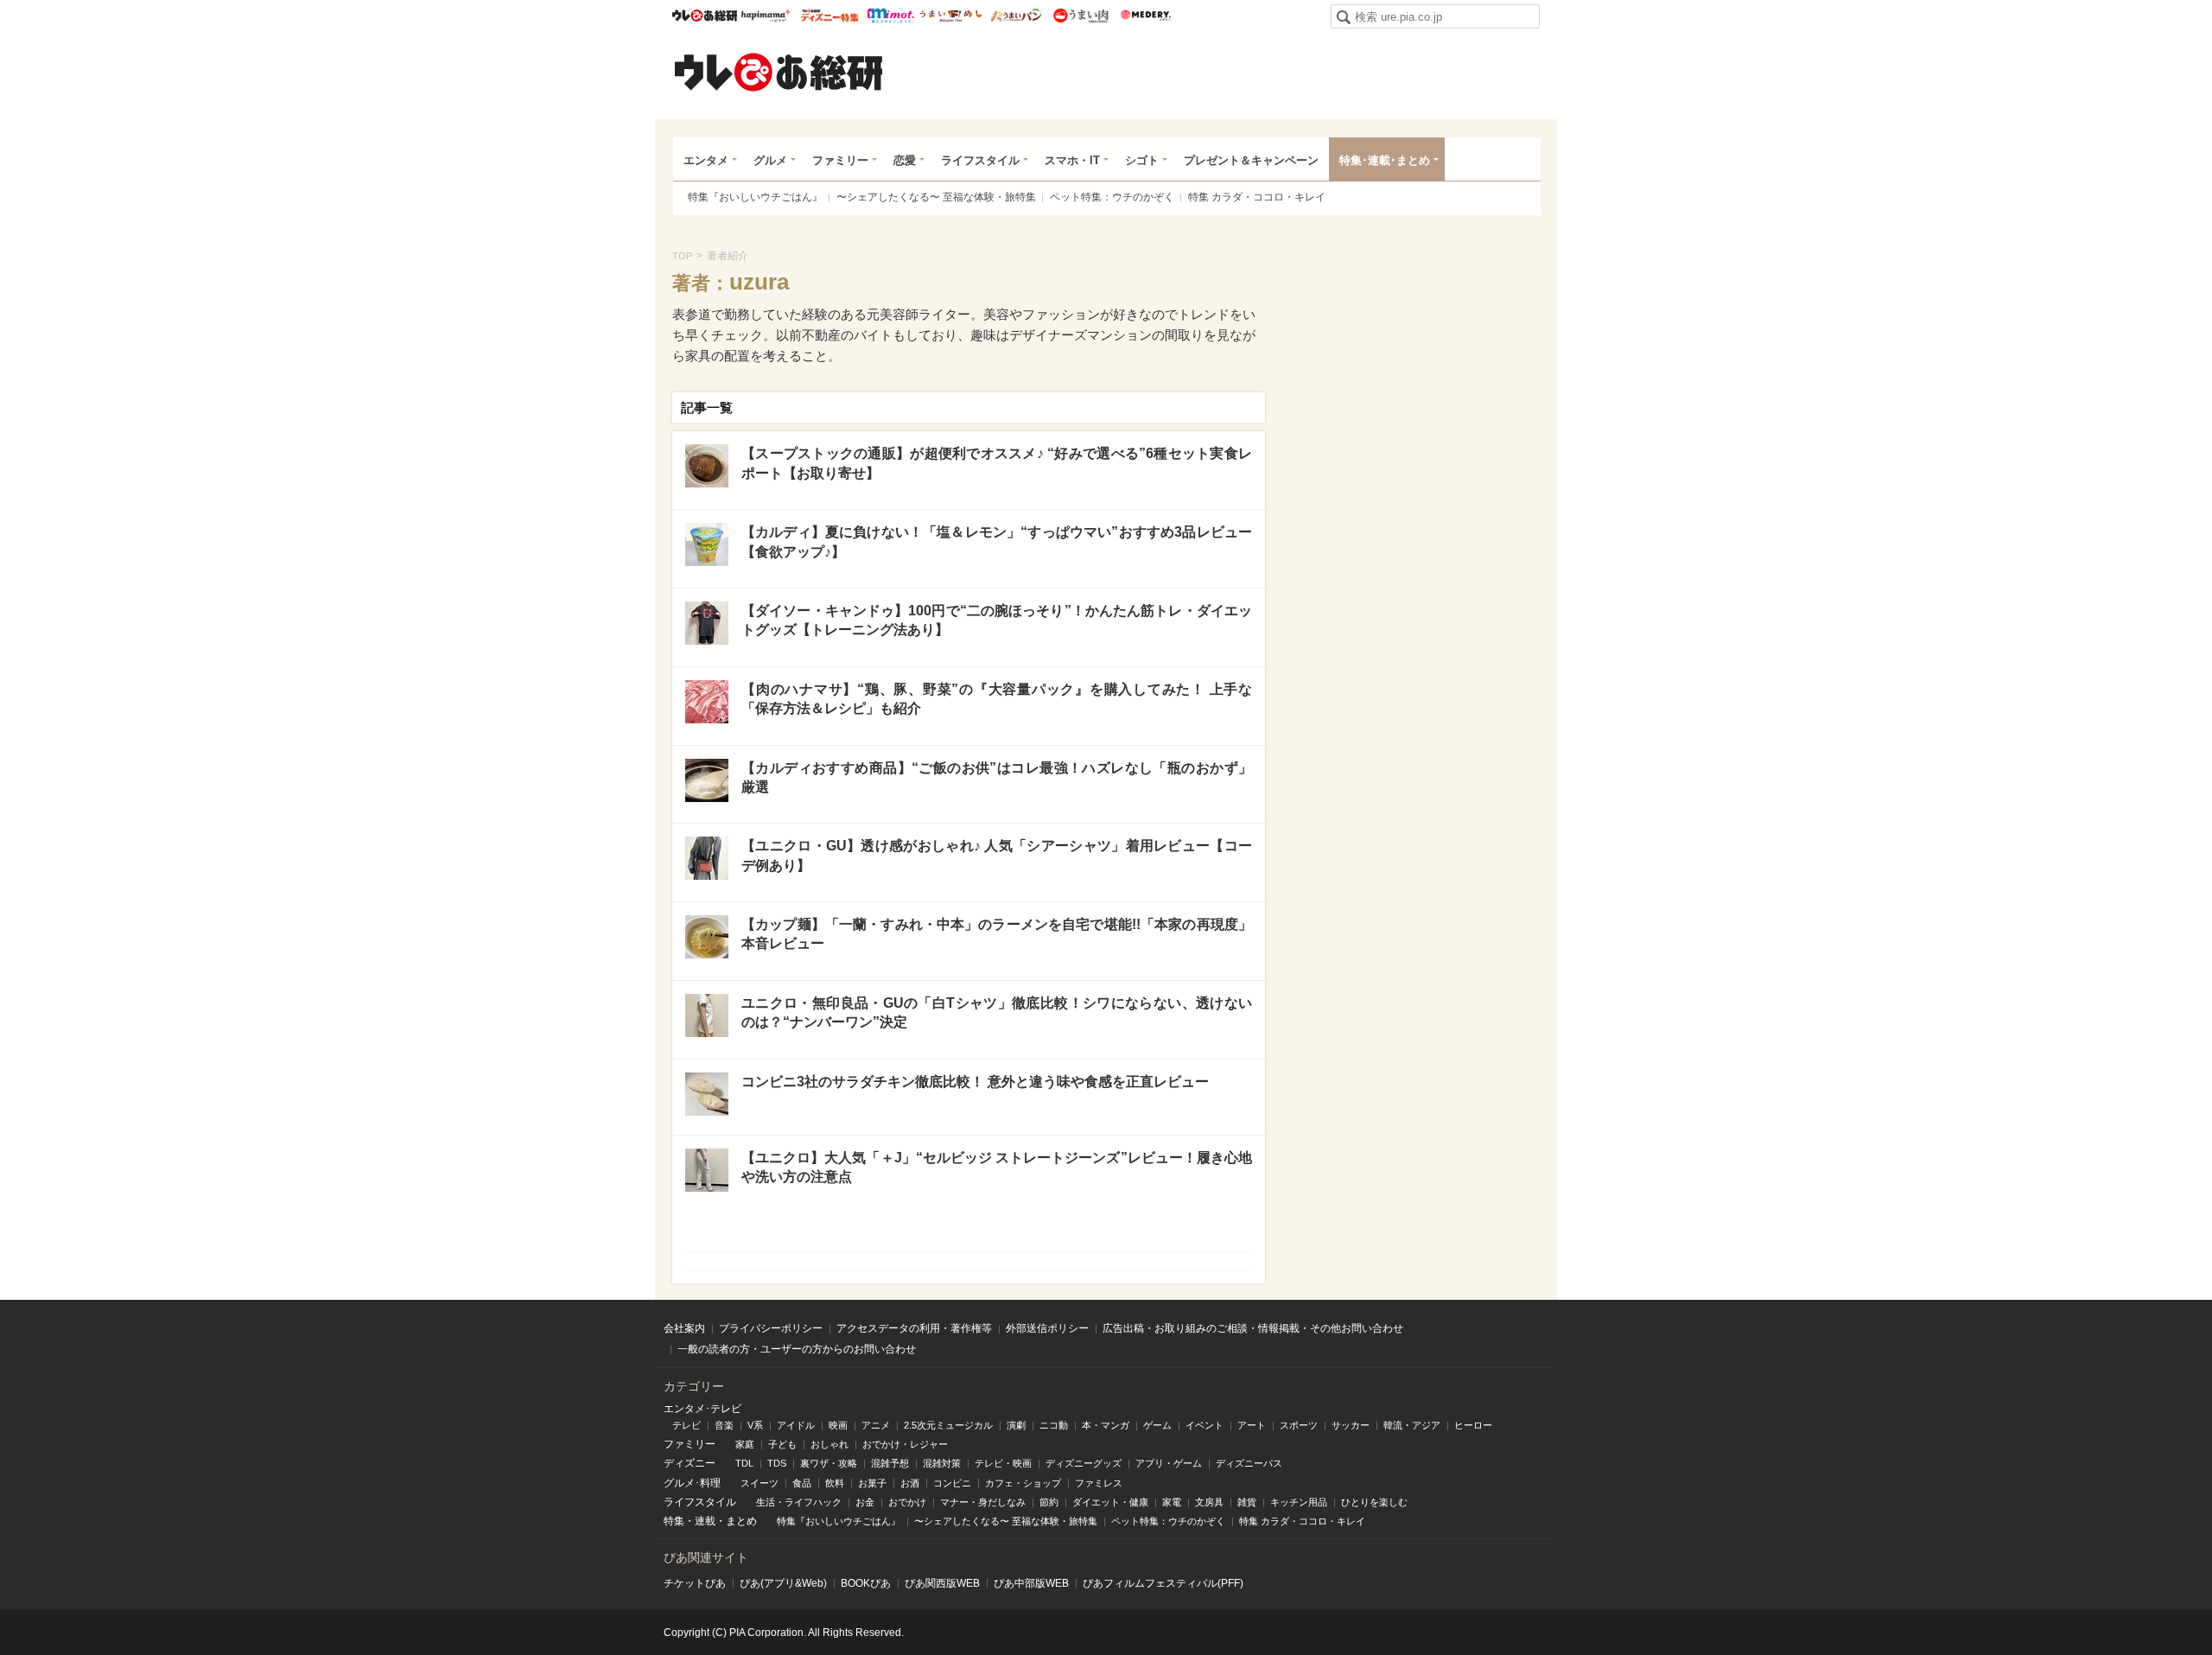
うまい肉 (1081, 16)
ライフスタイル (980, 160)
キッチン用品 (1299, 1502)
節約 (1049, 1502)
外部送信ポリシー (1047, 1328)
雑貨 (1247, 1502)
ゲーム (1157, 1425)
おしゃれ (829, 1444)
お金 (865, 1502)
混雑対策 (942, 1463)
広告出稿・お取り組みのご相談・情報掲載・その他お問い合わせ (1253, 1328)
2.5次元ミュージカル (948, 1425)
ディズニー (690, 1463)
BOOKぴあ (866, 1583)
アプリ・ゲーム (1169, 1463)
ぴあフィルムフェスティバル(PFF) (1163, 1583)
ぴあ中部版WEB (1031, 1583)
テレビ (686, 1425)
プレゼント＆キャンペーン (1251, 160)
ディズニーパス (1249, 1463)
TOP (682, 256)
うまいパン (1016, 16)
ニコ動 (1054, 1425)
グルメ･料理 (692, 1483)
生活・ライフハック (799, 1502)
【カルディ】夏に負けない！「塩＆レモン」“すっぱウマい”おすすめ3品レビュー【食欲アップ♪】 (997, 541)
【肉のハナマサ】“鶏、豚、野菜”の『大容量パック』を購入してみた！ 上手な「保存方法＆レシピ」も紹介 (997, 699)
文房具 (1209, 1502)
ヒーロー (1473, 1425)
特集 (674, 1521)
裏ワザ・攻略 (829, 1463)
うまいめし (951, 16)
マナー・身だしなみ (983, 1502)
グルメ (770, 160)
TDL (744, 1463)
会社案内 (684, 1328)
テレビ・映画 (1003, 1463)
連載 (705, 1521)
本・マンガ (1106, 1425)
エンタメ (706, 160)
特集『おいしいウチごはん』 (755, 197)
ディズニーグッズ (1084, 1463)
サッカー (1351, 1425)
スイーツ (760, 1483)
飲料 (835, 1483)
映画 (838, 1425)
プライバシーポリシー (771, 1328)
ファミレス (1099, 1483)
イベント (1205, 1425)
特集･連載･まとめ (1385, 160)
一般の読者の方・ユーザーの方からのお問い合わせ (797, 1349)
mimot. (890, 16)
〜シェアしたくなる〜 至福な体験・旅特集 (936, 197)
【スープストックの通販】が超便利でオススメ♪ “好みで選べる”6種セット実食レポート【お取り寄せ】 (997, 463)
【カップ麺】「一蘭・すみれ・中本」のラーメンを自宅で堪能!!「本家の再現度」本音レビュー (997, 934)
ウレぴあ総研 (705, 16)
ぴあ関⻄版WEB (942, 1583)
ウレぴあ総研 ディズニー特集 (830, 16)
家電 (1172, 1502)
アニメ (876, 1425)
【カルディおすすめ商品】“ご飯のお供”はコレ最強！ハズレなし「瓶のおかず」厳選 (997, 777)
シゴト (1142, 160)
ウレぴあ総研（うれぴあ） (779, 72)
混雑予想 (890, 1463)
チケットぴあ (695, 1583)
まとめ (741, 1521)
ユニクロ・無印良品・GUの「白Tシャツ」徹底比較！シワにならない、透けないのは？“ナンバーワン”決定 (997, 1012)
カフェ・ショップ (1023, 1483)
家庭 (745, 1444)
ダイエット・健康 (1110, 1502)
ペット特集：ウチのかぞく (1112, 197)
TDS (777, 1463)
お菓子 (872, 1483)
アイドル (796, 1425)
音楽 (724, 1425)
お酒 (910, 1483)
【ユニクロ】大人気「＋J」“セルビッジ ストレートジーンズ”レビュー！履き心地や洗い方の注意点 (997, 1167)
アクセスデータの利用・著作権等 (914, 1328)
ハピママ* (765, 16)
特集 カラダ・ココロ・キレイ (1257, 197)
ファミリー (840, 160)
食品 (802, 1483)
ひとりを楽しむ (1374, 1502)
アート (1252, 1425)
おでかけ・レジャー (905, 1444)
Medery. (1145, 16)
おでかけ (907, 1502)
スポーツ (1299, 1425)
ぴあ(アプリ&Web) (783, 1583)
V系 (755, 1425)
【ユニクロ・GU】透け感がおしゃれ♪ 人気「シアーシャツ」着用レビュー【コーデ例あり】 (997, 855)
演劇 (1016, 1425)
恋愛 (905, 160)
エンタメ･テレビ (702, 1409)
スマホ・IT (1072, 160)
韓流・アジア (1412, 1425)
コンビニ (952, 1483)
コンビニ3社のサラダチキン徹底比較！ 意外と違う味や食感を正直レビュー (975, 1082)
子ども (782, 1444)
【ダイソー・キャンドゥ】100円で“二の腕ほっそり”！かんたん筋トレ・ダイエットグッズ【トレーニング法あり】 (997, 620)
